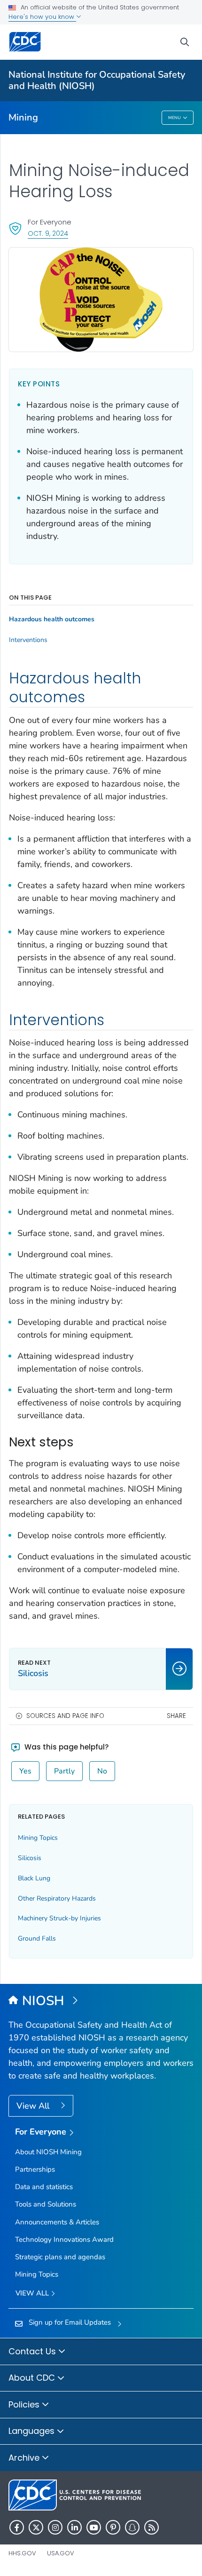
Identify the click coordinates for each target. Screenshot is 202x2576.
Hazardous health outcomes (52, 619)
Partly (64, 1771)
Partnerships (35, 2169)
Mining (23, 117)
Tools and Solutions (46, 2204)
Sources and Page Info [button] (65, 1716)
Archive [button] (25, 2458)
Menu (175, 118)
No (102, 1771)
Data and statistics (44, 2187)
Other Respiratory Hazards (57, 1898)
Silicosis (30, 1858)
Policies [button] (25, 2404)
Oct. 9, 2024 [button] (48, 233)
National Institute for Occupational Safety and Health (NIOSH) (97, 80)
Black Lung (34, 1878)
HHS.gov (22, 2553)
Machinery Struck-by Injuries (59, 1918)
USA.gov (61, 2553)
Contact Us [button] (33, 2351)
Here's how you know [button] (42, 17)
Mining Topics (38, 1838)
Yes (25, 1771)
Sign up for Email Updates (70, 2322)
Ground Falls (37, 1938)
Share (176, 1716)
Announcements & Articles (57, 2222)
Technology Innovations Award (64, 2239)
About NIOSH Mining (48, 2152)
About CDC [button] (33, 2378)
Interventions (28, 640)
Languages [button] (33, 2431)
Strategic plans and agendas (60, 2257)
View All (34, 2106)
